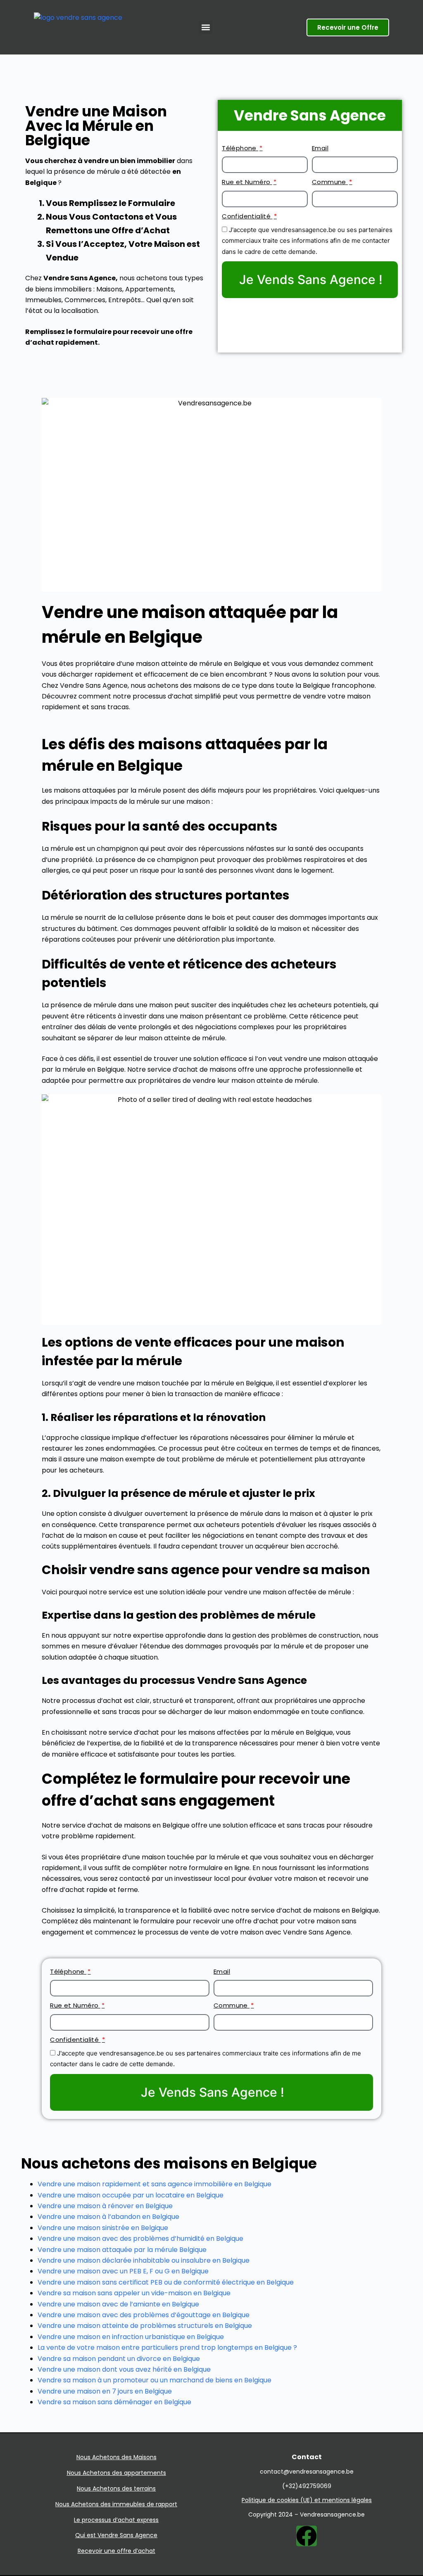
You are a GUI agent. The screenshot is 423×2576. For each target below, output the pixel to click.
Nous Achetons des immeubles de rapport (116, 2504)
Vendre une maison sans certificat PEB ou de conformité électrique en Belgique (166, 2282)
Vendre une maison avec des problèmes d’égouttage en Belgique (144, 2315)
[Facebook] (307, 2536)
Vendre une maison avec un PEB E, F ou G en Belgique (123, 2271)
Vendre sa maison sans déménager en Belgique (114, 2402)
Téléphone (240, 148)
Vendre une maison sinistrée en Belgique (103, 2228)
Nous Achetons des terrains (116, 2488)
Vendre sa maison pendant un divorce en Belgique (119, 2359)
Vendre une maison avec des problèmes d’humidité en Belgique (140, 2239)
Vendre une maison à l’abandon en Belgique (108, 2217)
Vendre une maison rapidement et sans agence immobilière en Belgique (154, 2184)
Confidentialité (247, 216)
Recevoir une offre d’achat (116, 2551)
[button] (206, 27)
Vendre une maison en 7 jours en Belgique (105, 2391)
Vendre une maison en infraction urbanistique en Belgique (131, 2337)
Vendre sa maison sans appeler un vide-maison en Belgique (134, 2293)
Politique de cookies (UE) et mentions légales (307, 2500)
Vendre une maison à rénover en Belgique (105, 2206)
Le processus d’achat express (116, 2520)
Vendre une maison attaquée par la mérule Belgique (122, 2250)
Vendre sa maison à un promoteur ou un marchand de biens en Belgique (154, 2380)
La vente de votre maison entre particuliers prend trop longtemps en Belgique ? (167, 2348)
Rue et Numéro (247, 182)
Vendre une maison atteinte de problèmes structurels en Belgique (145, 2326)
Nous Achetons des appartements (116, 2473)
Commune (330, 182)
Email (320, 148)
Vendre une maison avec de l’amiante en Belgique (118, 2304)
